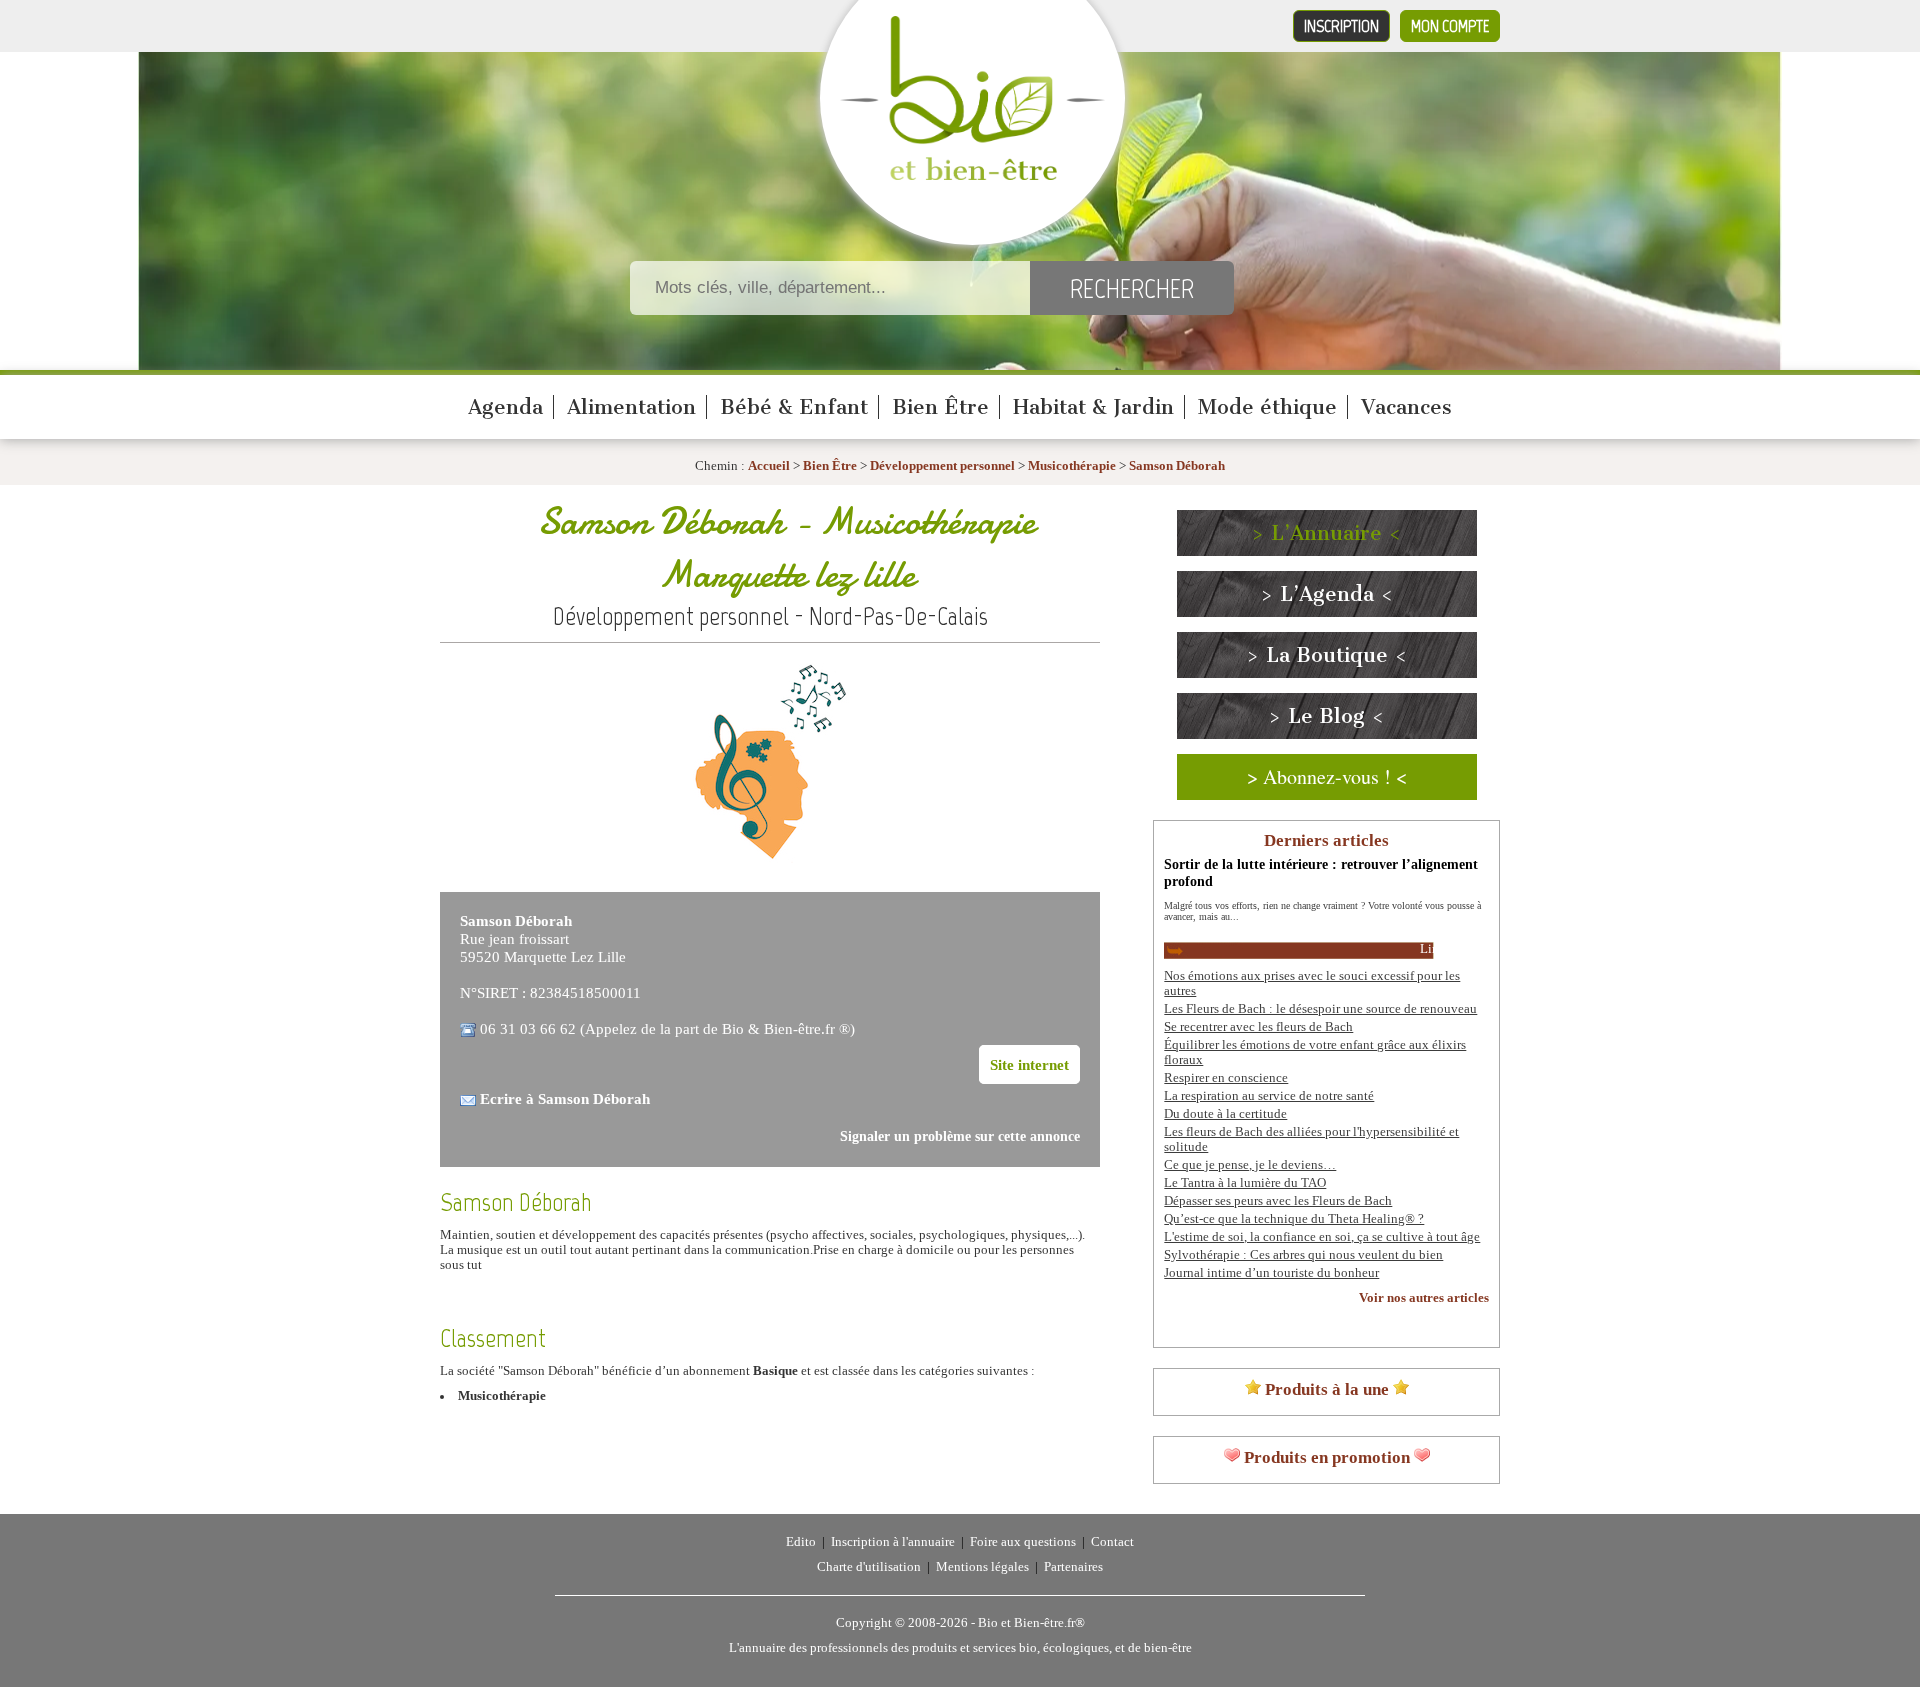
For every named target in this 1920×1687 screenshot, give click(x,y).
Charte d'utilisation (869, 1567)
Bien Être (940, 407)
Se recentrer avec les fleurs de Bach (1258, 1027)
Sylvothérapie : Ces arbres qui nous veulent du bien (1303, 1255)
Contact (1112, 1542)
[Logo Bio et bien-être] (972, 176)
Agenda (505, 407)
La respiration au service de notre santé (1269, 1096)
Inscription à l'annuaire (893, 1542)
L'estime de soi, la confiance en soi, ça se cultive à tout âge (1322, 1237)
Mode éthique (1267, 407)
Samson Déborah (1177, 466)
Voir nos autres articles (1424, 1298)
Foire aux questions (1023, 1542)
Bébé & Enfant (794, 407)
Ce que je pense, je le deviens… (1250, 1165)
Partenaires (1073, 1567)
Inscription (1341, 26)
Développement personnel (942, 466)
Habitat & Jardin (1093, 407)
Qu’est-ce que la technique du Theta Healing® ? (1294, 1219)
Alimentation (631, 407)
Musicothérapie (1073, 466)
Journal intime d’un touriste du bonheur (1271, 1273)
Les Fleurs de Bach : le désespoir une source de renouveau (1320, 1009)
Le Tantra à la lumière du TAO (1245, 1183)
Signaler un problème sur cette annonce (960, 1136)
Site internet (1029, 1064)
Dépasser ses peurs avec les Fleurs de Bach (1278, 1201)
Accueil (769, 466)
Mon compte (1450, 26)
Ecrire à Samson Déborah (565, 1098)
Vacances (1406, 407)
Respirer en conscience (1226, 1078)
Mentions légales (982, 1567)
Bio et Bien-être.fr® (1031, 1623)
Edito (801, 1542)
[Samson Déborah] (770, 868)
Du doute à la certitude (1225, 1114)
